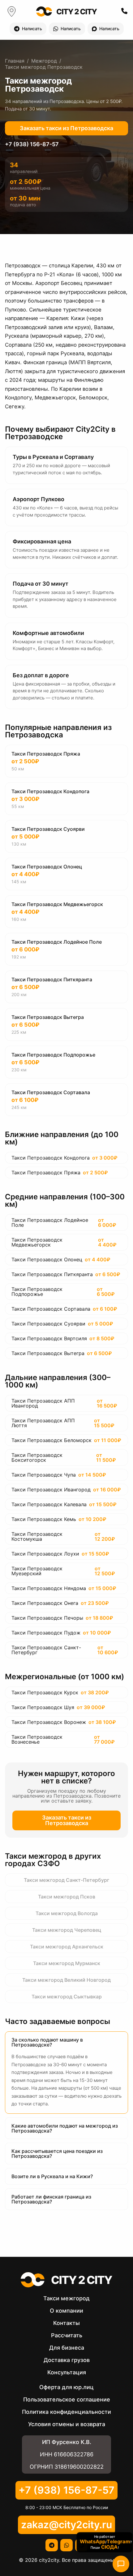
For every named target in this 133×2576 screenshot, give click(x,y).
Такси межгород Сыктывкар (67, 1997)
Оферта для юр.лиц (66, 2387)
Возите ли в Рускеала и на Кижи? (52, 2176)
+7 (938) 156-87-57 (32, 144)
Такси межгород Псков (67, 1897)
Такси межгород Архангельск (67, 1947)
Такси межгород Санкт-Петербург (66, 1880)
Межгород (44, 61)
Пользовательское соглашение (67, 2399)
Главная (15, 61)
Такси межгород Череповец (67, 1930)
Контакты (66, 2323)
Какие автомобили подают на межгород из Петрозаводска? (65, 2128)
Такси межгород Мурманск (67, 1963)
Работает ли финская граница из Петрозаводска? (51, 2199)
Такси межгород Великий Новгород (66, 1980)
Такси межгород (66, 2298)
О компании (66, 2311)
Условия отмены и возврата (67, 2424)
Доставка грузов (67, 2360)
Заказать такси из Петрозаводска (66, 128)
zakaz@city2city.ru (66, 2525)
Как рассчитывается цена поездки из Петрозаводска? (57, 2154)
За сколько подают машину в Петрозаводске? (47, 2042)
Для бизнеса (67, 2348)
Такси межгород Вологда (67, 1913)
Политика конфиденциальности (66, 2412)
